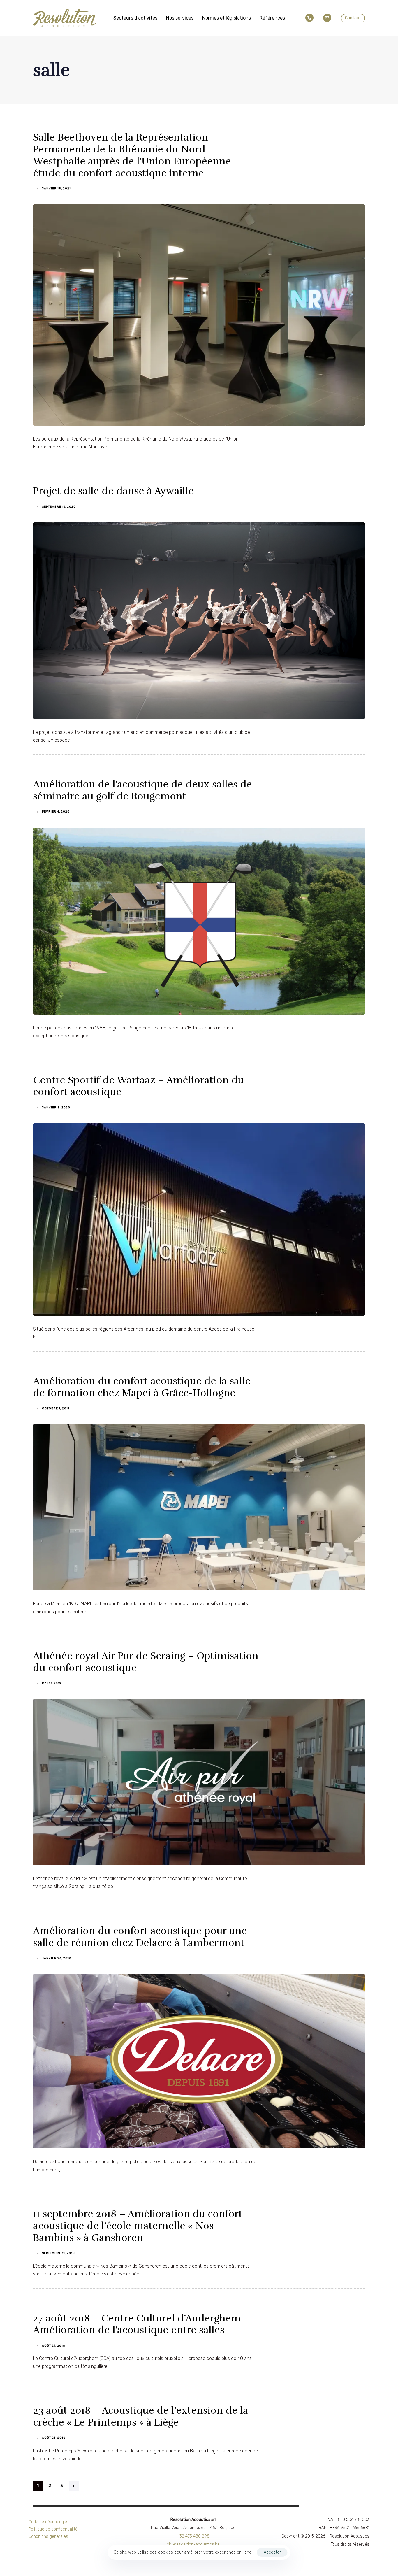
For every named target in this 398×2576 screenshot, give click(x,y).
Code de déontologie (48, 2522)
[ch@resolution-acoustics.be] (328, 18)
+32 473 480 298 (193, 2536)
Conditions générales (48, 2536)
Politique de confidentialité (53, 2529)
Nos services (180, 18)
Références (272, 18)
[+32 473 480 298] (311, 18)
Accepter (272, 2552)
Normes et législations (227, 18)
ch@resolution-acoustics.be (193, 2544)
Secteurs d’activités (135, 18)
